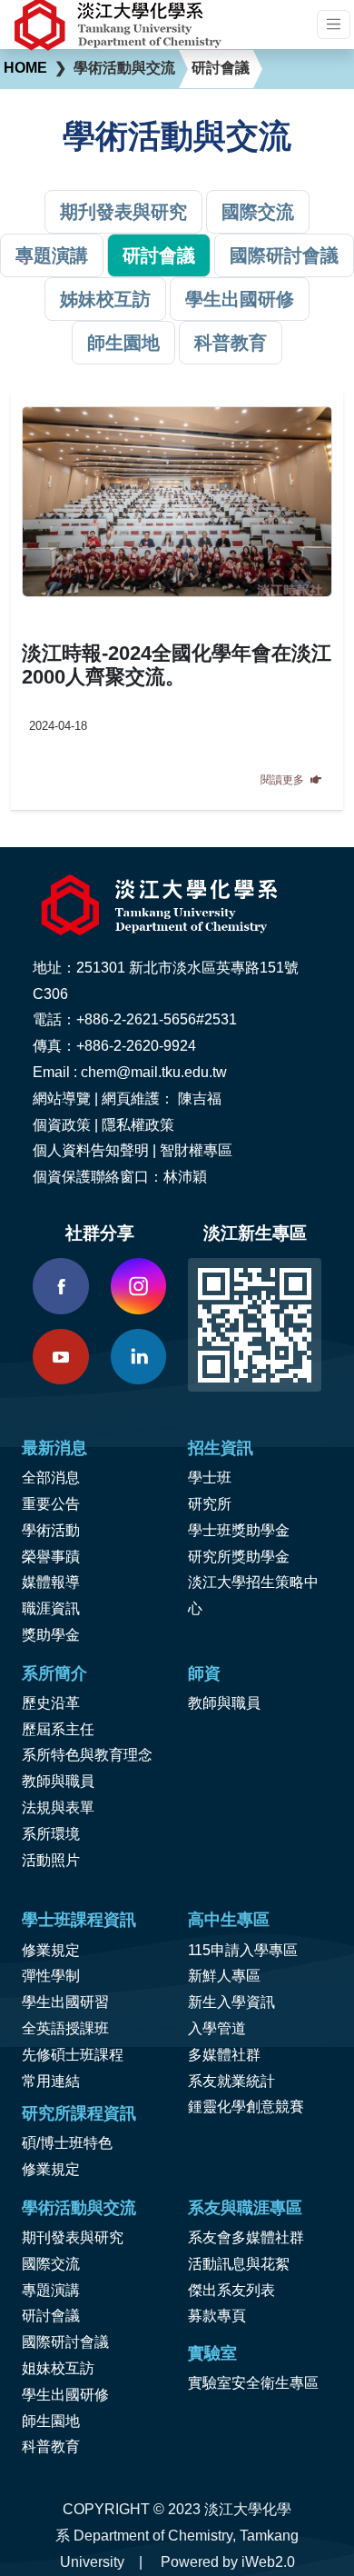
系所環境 (51, 1834)
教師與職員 (58, 1781)
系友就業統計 (231, 2081)
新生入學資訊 (231, 2002)
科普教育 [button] (231, 343)
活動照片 (51, 1860)
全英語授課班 (65, 2028)
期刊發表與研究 (73, 2237)
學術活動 (51, 1530)
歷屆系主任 (58, 1729)
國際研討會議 (65, 2342)
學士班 (210, 1478)
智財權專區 (196, 1150)
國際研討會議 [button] (284, 255)
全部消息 (51, 1478)
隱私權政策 (138, 1125)
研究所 (210, 1504)
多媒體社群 (224, 2055)
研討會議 (51, 2316)
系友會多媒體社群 (246, 2237)
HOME (25, 68)
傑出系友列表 (231, 2290)
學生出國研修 (65, 2395)
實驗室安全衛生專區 (253, 2383)
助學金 (58, 1635)
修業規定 (51, 1950)
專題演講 (51, 2290)
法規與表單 (58, 1807)
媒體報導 (51, 1582)
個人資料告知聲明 (91, 1150)
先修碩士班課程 (73, 2055)
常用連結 (51, 2081)
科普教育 (51, 2446)
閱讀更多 (284, 780)
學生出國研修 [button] (240, 299)
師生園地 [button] (123, 343)
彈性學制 (51, 1976)
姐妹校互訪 (58, 2368)
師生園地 (51, 2421)
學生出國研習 (65, 2002)
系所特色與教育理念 (87, 1755)
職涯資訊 (51, 1608)
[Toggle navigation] (334, 24)
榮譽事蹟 (51, 1557)
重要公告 (51, 1504)
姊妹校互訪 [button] (105, 299)
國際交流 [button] (258, 212)
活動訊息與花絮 (239, 2264)
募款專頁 (217, 2316)
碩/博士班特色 (67, 2143)
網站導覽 (62, 1098)
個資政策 (62, 1125)
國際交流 (51, 2264)
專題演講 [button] (52, 255)
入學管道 (217, 2028)
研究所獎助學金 (239, 1557)
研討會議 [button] (159, 255)
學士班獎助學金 (239, 1530)
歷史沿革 (51, 1703)
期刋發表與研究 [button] (123, 212)
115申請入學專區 (243, 1950)
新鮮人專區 (224, 1976)
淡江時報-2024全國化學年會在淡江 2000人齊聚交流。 (177, 665)
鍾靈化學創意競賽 (246, 2107)
